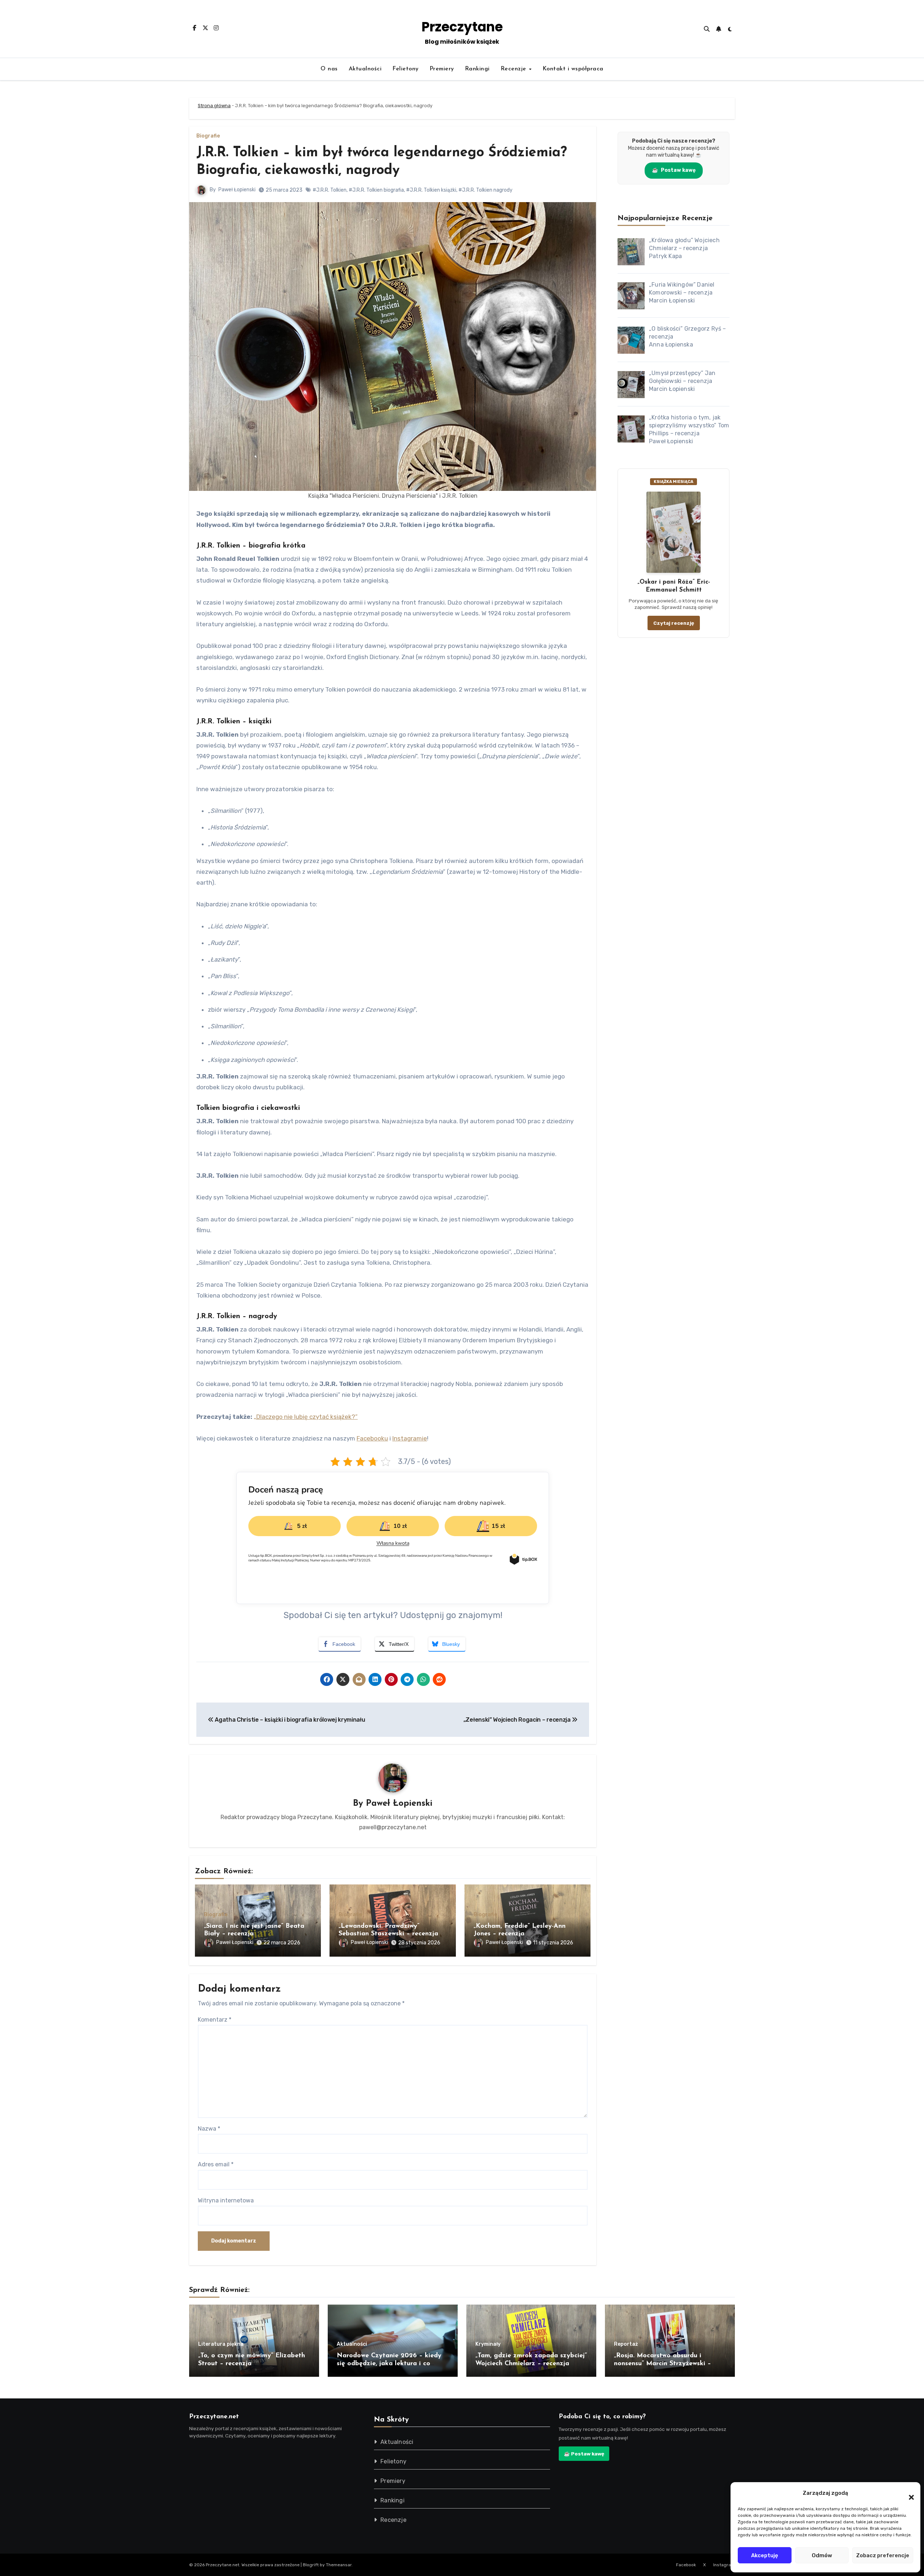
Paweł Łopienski (237, 190)
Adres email (216, 2164)
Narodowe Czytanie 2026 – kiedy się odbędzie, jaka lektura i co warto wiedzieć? (389, 2364)
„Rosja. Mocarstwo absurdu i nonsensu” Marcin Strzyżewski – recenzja (663, 2364)
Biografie (208, 136)
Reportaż (626, 2344)
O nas (329, 69)
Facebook (686, 2565)
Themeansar (339, 2565)
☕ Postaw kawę (584, 2454)
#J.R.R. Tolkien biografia (376, 190)
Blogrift (311, 2565)
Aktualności (365, 69)
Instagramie (410, 1438)
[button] (908, 2493)
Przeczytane (462, 27)
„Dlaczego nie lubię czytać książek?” (306, 1417)
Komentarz (215, 2020)
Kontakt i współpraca (573, 69)
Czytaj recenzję (674, 623)
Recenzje (515, 69)
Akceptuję (765, 2555)
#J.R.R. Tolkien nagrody (485, 190)
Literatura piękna (221, 2344)
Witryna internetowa (226, 2200)
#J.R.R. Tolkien (330, 190)
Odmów (822, 2555)
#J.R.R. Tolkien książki (431, 190)
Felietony (406, 69)
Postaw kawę (674, 170)
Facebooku (372, 1438)
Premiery (442, 69)
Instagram (724, 2565)
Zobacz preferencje (883, 2555)
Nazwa (209, 2129)
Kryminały (488, 2344)
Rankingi (477, 69)
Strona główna (214, 106)
